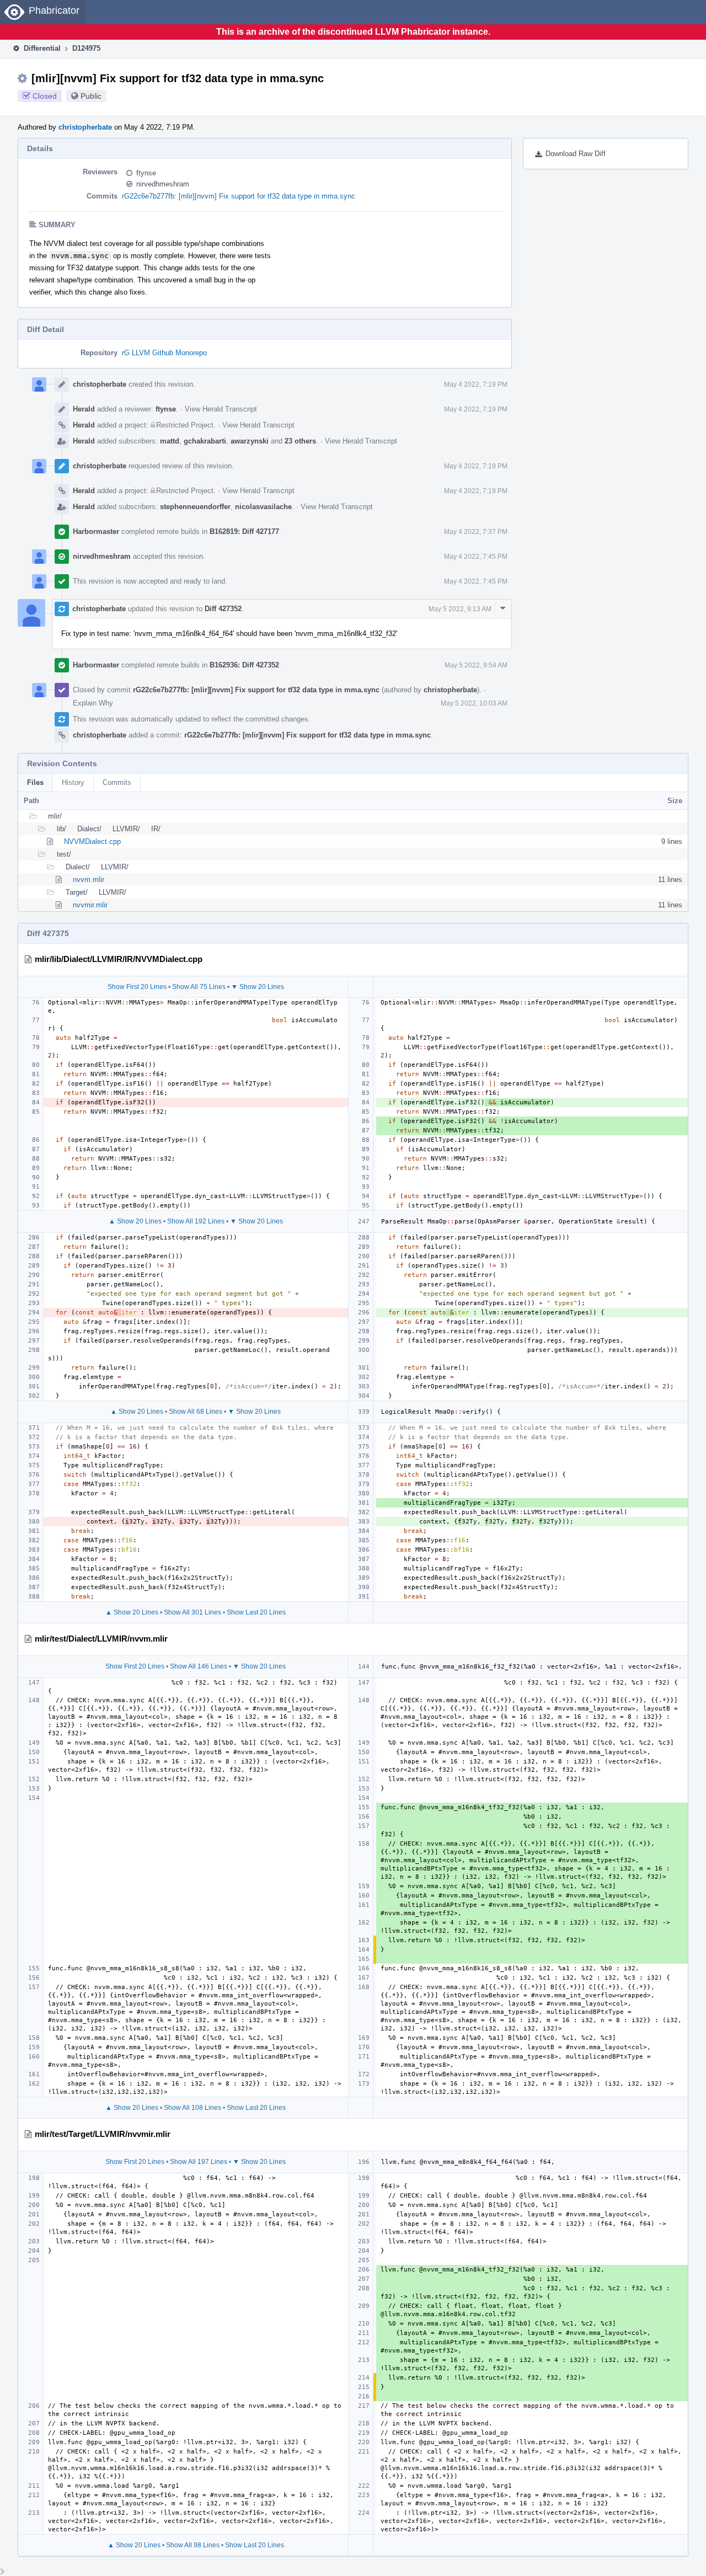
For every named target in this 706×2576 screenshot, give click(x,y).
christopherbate (85, 127)
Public (91, 96)
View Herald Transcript (221, 409)
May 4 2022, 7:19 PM (476, 384)
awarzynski (250, 441)
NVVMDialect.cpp (92, 841)
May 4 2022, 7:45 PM (476, 557)
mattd (170, 441)
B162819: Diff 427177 (244, 531)
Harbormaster (96, 531)
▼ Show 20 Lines (258, 987)
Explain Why (93, 703)
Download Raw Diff (576, 154)
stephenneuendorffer (195, 507)
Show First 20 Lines (137, 987)
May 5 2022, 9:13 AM (460, 609)
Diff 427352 (223, 609)
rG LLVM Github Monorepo (164, 353)
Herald (84, 409)
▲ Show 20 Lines (135, 1221)
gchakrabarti (205, 441)
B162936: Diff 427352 (244, 665)
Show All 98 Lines (193, 2545)
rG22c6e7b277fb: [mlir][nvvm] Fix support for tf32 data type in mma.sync (239, 196)
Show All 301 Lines (192, 1612)
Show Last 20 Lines (256, 1612)
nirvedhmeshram (163, 184)
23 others (300, 441)
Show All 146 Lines (199, 1666)
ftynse (146, 173)
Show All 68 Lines (196, 1412)
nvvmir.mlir (90, 905)
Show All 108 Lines (192, 2108)
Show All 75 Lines (199, 987)
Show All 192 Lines (196, 1221)
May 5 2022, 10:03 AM (474, 703)
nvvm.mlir (89, 880)
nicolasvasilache (263, 507)
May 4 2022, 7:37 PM (476, 532)
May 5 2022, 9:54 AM (476, 665)
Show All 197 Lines (199, 2162)
